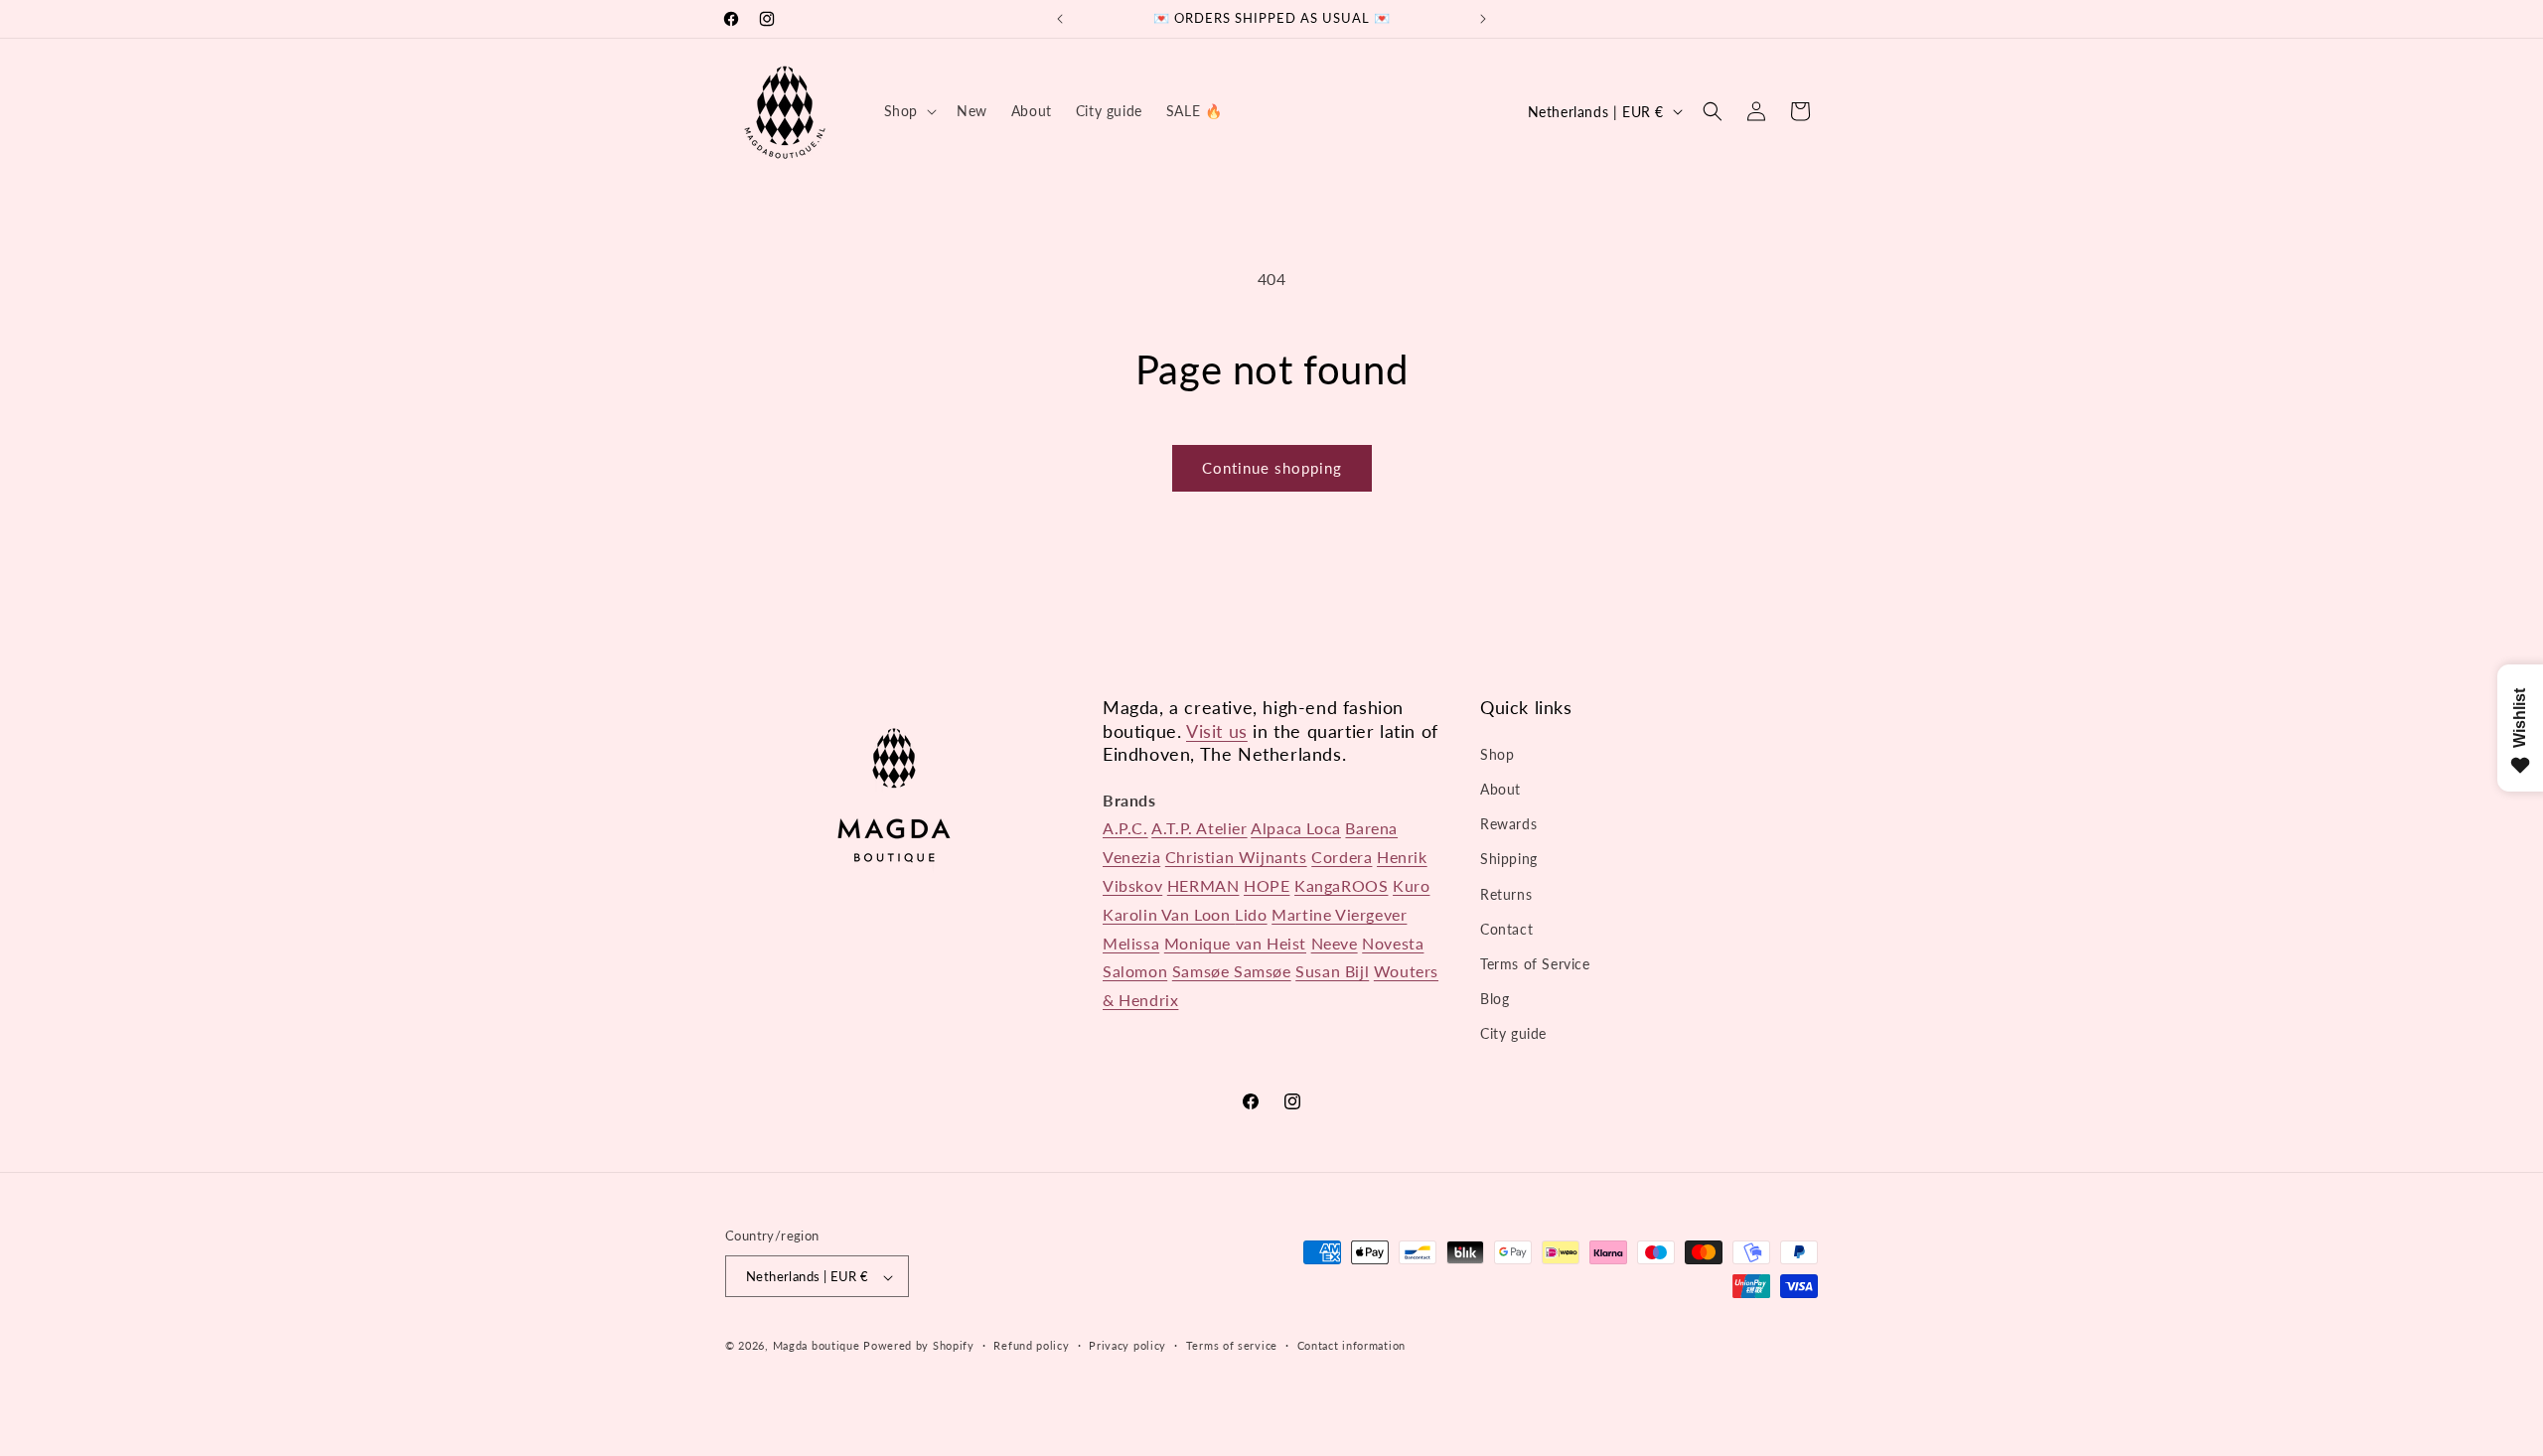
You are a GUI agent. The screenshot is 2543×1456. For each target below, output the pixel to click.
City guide (1513, 1033)
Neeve (1335, 942)
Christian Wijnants (1236, 857)
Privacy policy (1127, 1345)
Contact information (1351, 1345)
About (1500, 789)
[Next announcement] (1483, 19)
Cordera (1342, 857)
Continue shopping (1272, 468)
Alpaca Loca (1296, 828)
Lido (1251, 913)
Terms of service (1232, 1345)
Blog (1495, 999)
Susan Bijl (1332, 971)
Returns (1506, 893)
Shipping (1509, 859)
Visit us (1217, 730)
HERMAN (1203, 885)
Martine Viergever (1339, 913)
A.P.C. (1125, 828)
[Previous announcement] (1060, 19)
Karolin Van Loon (1169, 913)
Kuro (1411, 885)
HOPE (1267, 885)
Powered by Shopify (919, 1346)
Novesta (1393, 942)
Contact (1506, 928)
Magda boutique (817, 1346)
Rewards (1508, 824)
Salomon (1135, 971)
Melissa (1131, 942)
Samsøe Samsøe (1232, 971)
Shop (1497, 753)
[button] (908, 111)
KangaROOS (1341, 885)
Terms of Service (1535, 964)
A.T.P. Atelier (1199, 828)
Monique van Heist (1235, 942)
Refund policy (1031, 1345)
